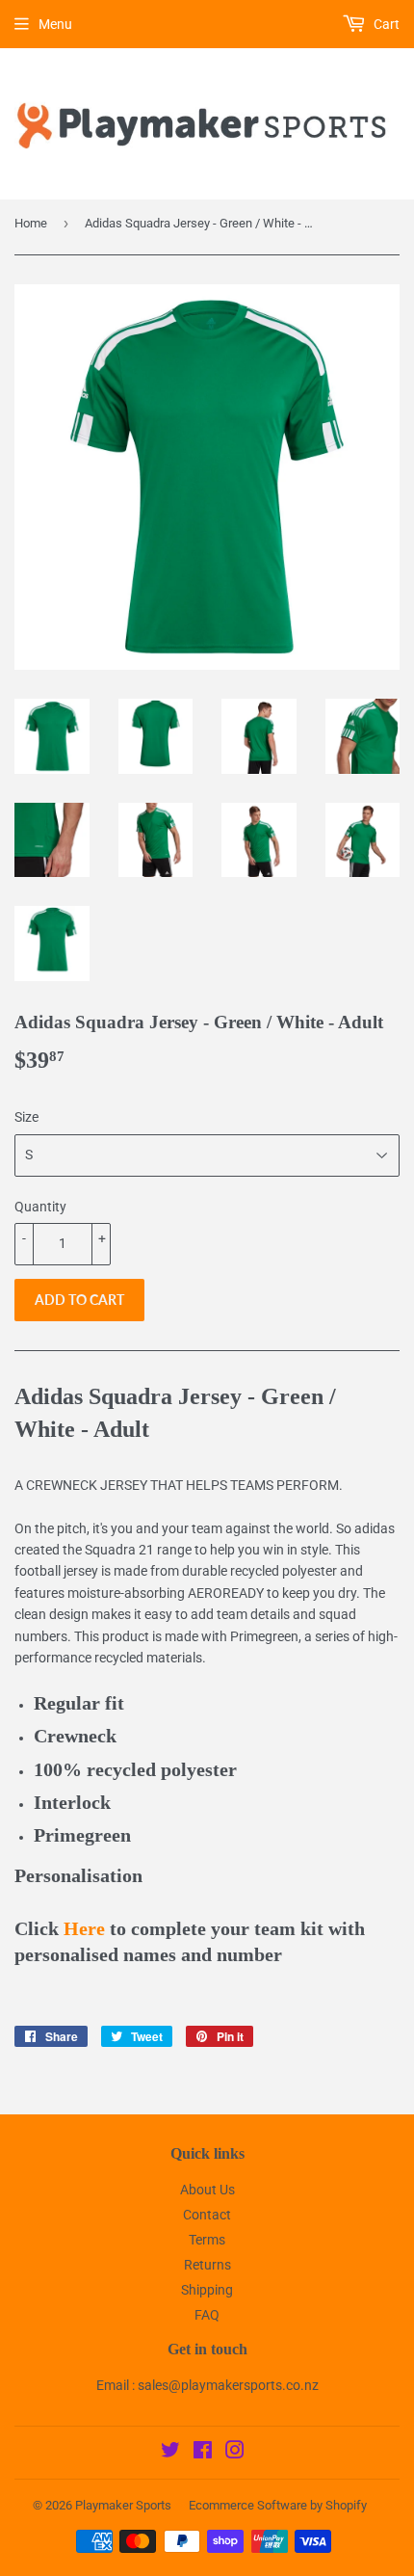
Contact (207, 2215)
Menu (55, 24)
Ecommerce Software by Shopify (278, 2505)
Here (84, 1929)
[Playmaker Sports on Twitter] (170, 2453)
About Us (207, 2190)
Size (26, 1117)
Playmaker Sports (123, 2505)
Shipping (207, 2290)
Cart (385, 24)
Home (31, 223)
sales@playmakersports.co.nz (228, 2385)
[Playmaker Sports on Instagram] (235, 2453)
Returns (207, 2265)
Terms (207, 2240)
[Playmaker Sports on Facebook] (203, 2453)
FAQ (207, 2315)
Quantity (40, 1207)
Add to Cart (79, 1300)
